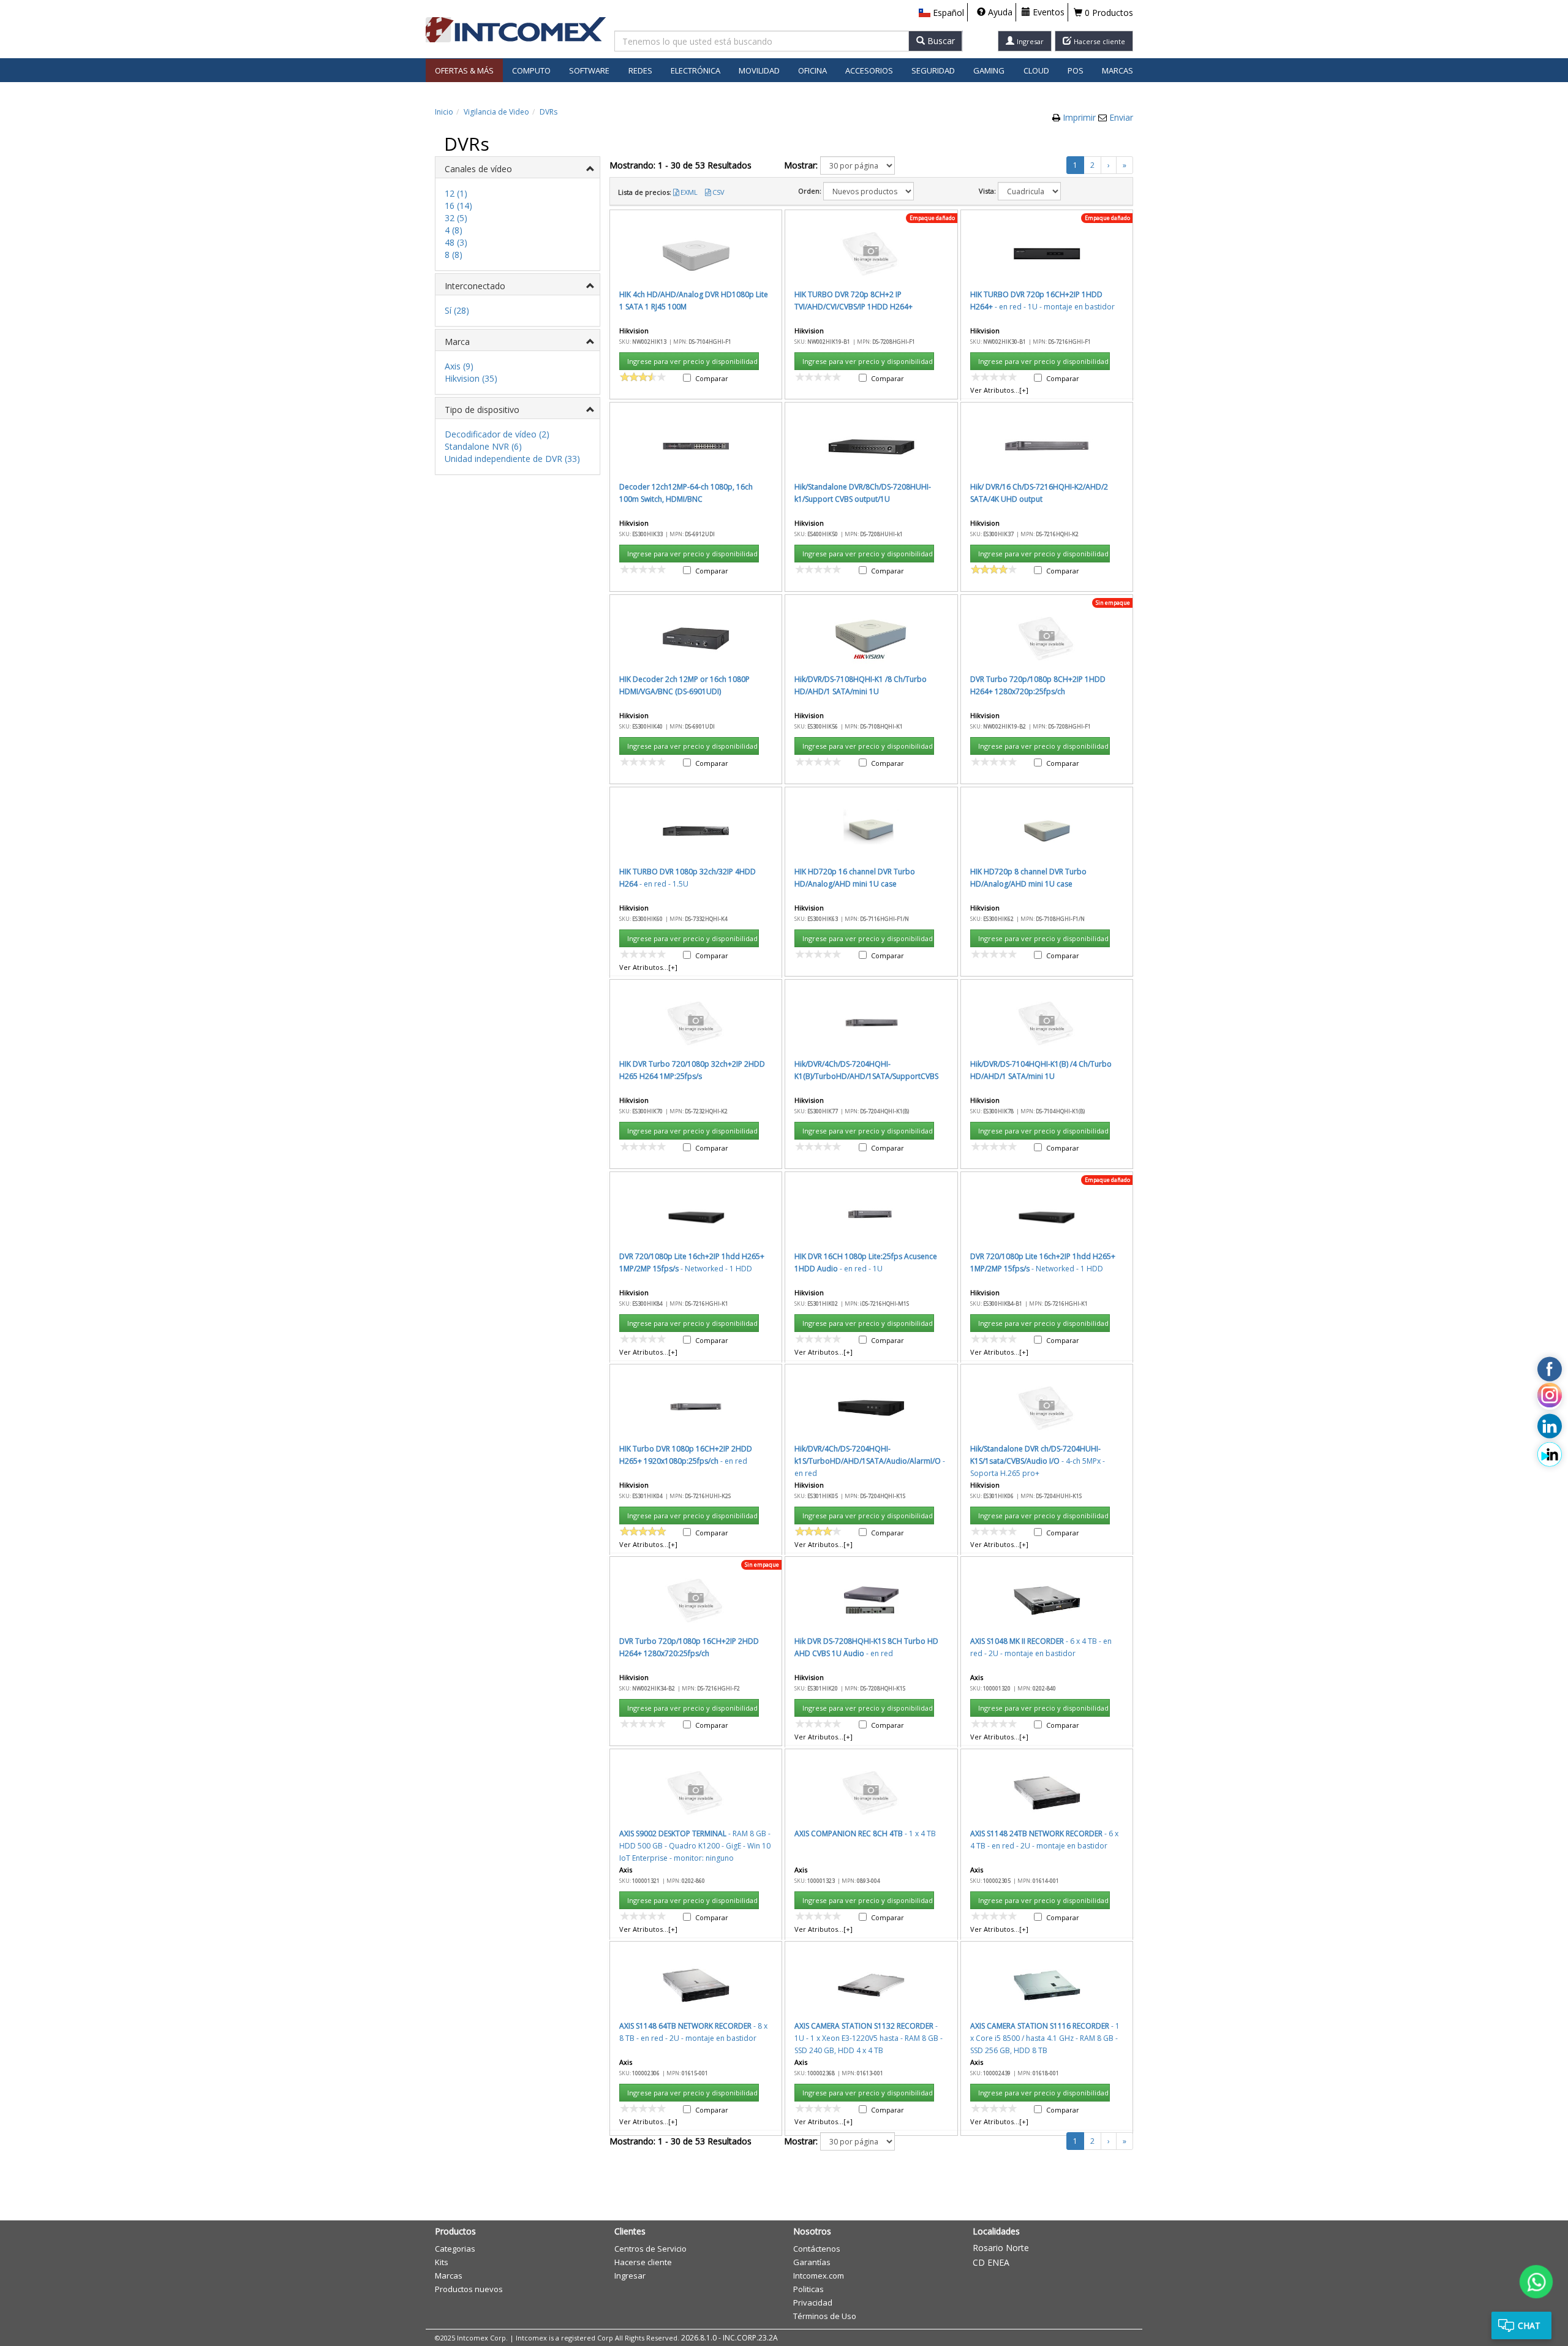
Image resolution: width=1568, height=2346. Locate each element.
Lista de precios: (645, 192)
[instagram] (1550, 1398)
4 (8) (454, 230)
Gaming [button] (989, 70)
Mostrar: (801, 165)
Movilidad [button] (759, 70)
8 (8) (454, 255)
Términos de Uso (825, 2316)
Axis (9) (459, 366)
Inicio (444, 112)
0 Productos (1108, 13)
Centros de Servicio (650, 2249)
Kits (442, 2262)
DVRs (548, 112)
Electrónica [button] (695, 70)
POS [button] (1076, 70)
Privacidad (813, 2302)
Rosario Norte (1001, 2248)
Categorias (455, 2249)
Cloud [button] (1036, 70)
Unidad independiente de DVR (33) (512, 459)
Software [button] (589, 70)
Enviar (1121, 117)
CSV (718, 192)
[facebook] (1550, 1369)
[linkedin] (1550, 1426)
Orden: (810, 191)
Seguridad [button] (933, 70)
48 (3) (456, 242)
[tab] (518, 168)
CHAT (1529, 2325)
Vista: (987, 191)
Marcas (1118, 70)
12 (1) (456, 193)
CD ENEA (991, 2262)
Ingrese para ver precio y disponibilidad (692, 361)
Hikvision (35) (471, 378)
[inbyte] (1550, 1455)
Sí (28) (457, 310)
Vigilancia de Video (496, 112)
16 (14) (458, 206)
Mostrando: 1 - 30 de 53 (680, 165)
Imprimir (1080, 117)
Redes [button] (640, 70)
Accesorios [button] (869, 70)
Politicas (809, 2289)
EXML (689, 192)
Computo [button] (531, 70)
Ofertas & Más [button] (464, 70)
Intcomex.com (819, 2276)
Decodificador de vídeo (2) (497, 434)
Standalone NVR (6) (483, 446)
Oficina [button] (812, 70)
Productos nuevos (469, 2289)
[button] (941, 13)
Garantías (812, 2262)
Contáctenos (817, 2249)
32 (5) (456, 218)
